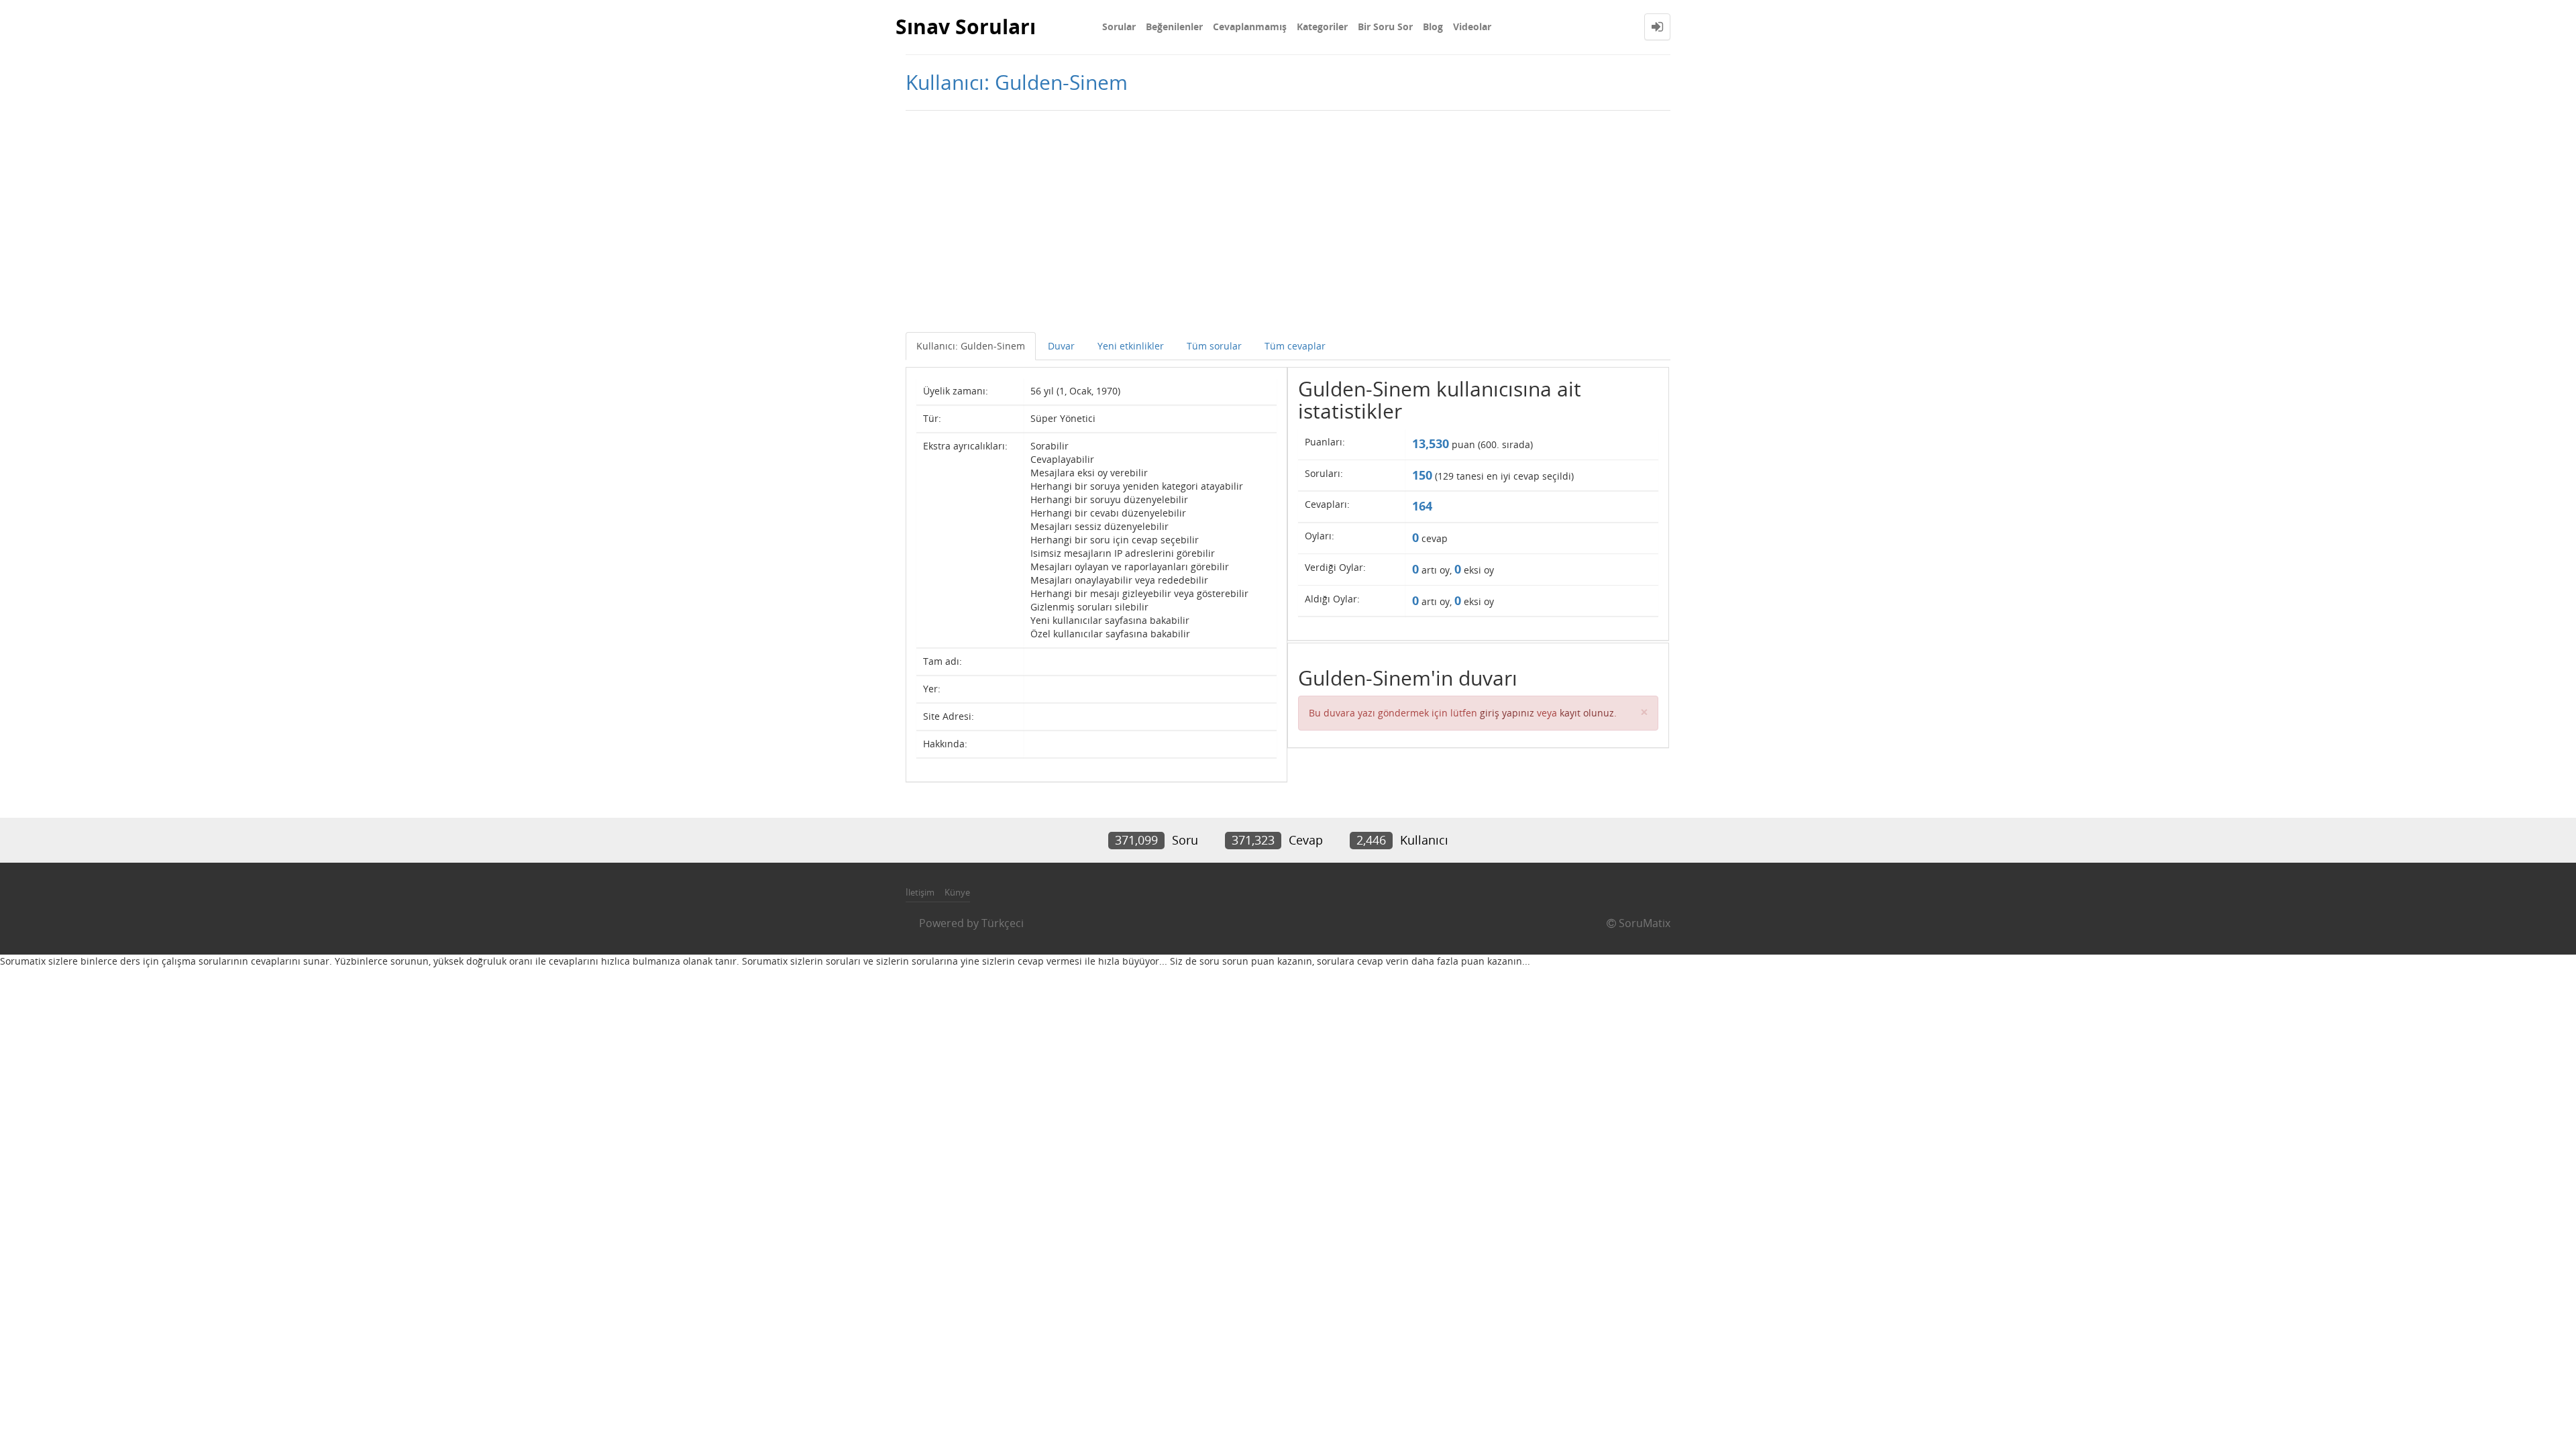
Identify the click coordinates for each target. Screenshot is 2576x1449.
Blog (1433, 26)
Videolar (1472, 26)
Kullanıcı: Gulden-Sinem (971, 346)
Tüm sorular (1214, 346)
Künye (957, 892)
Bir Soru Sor (1385, 26)
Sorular (1119, 26)
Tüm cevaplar (1295, 346)
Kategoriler (1322, 26)
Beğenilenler (1174, 26)
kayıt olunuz (1587, 713)
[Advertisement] (1288, 218)
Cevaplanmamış (1250, 26)
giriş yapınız (1507, 713)
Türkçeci (1003, 923)
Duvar (1061, 346)
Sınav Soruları (966, 26)
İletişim (920, 892)
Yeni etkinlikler (1131, 346)
